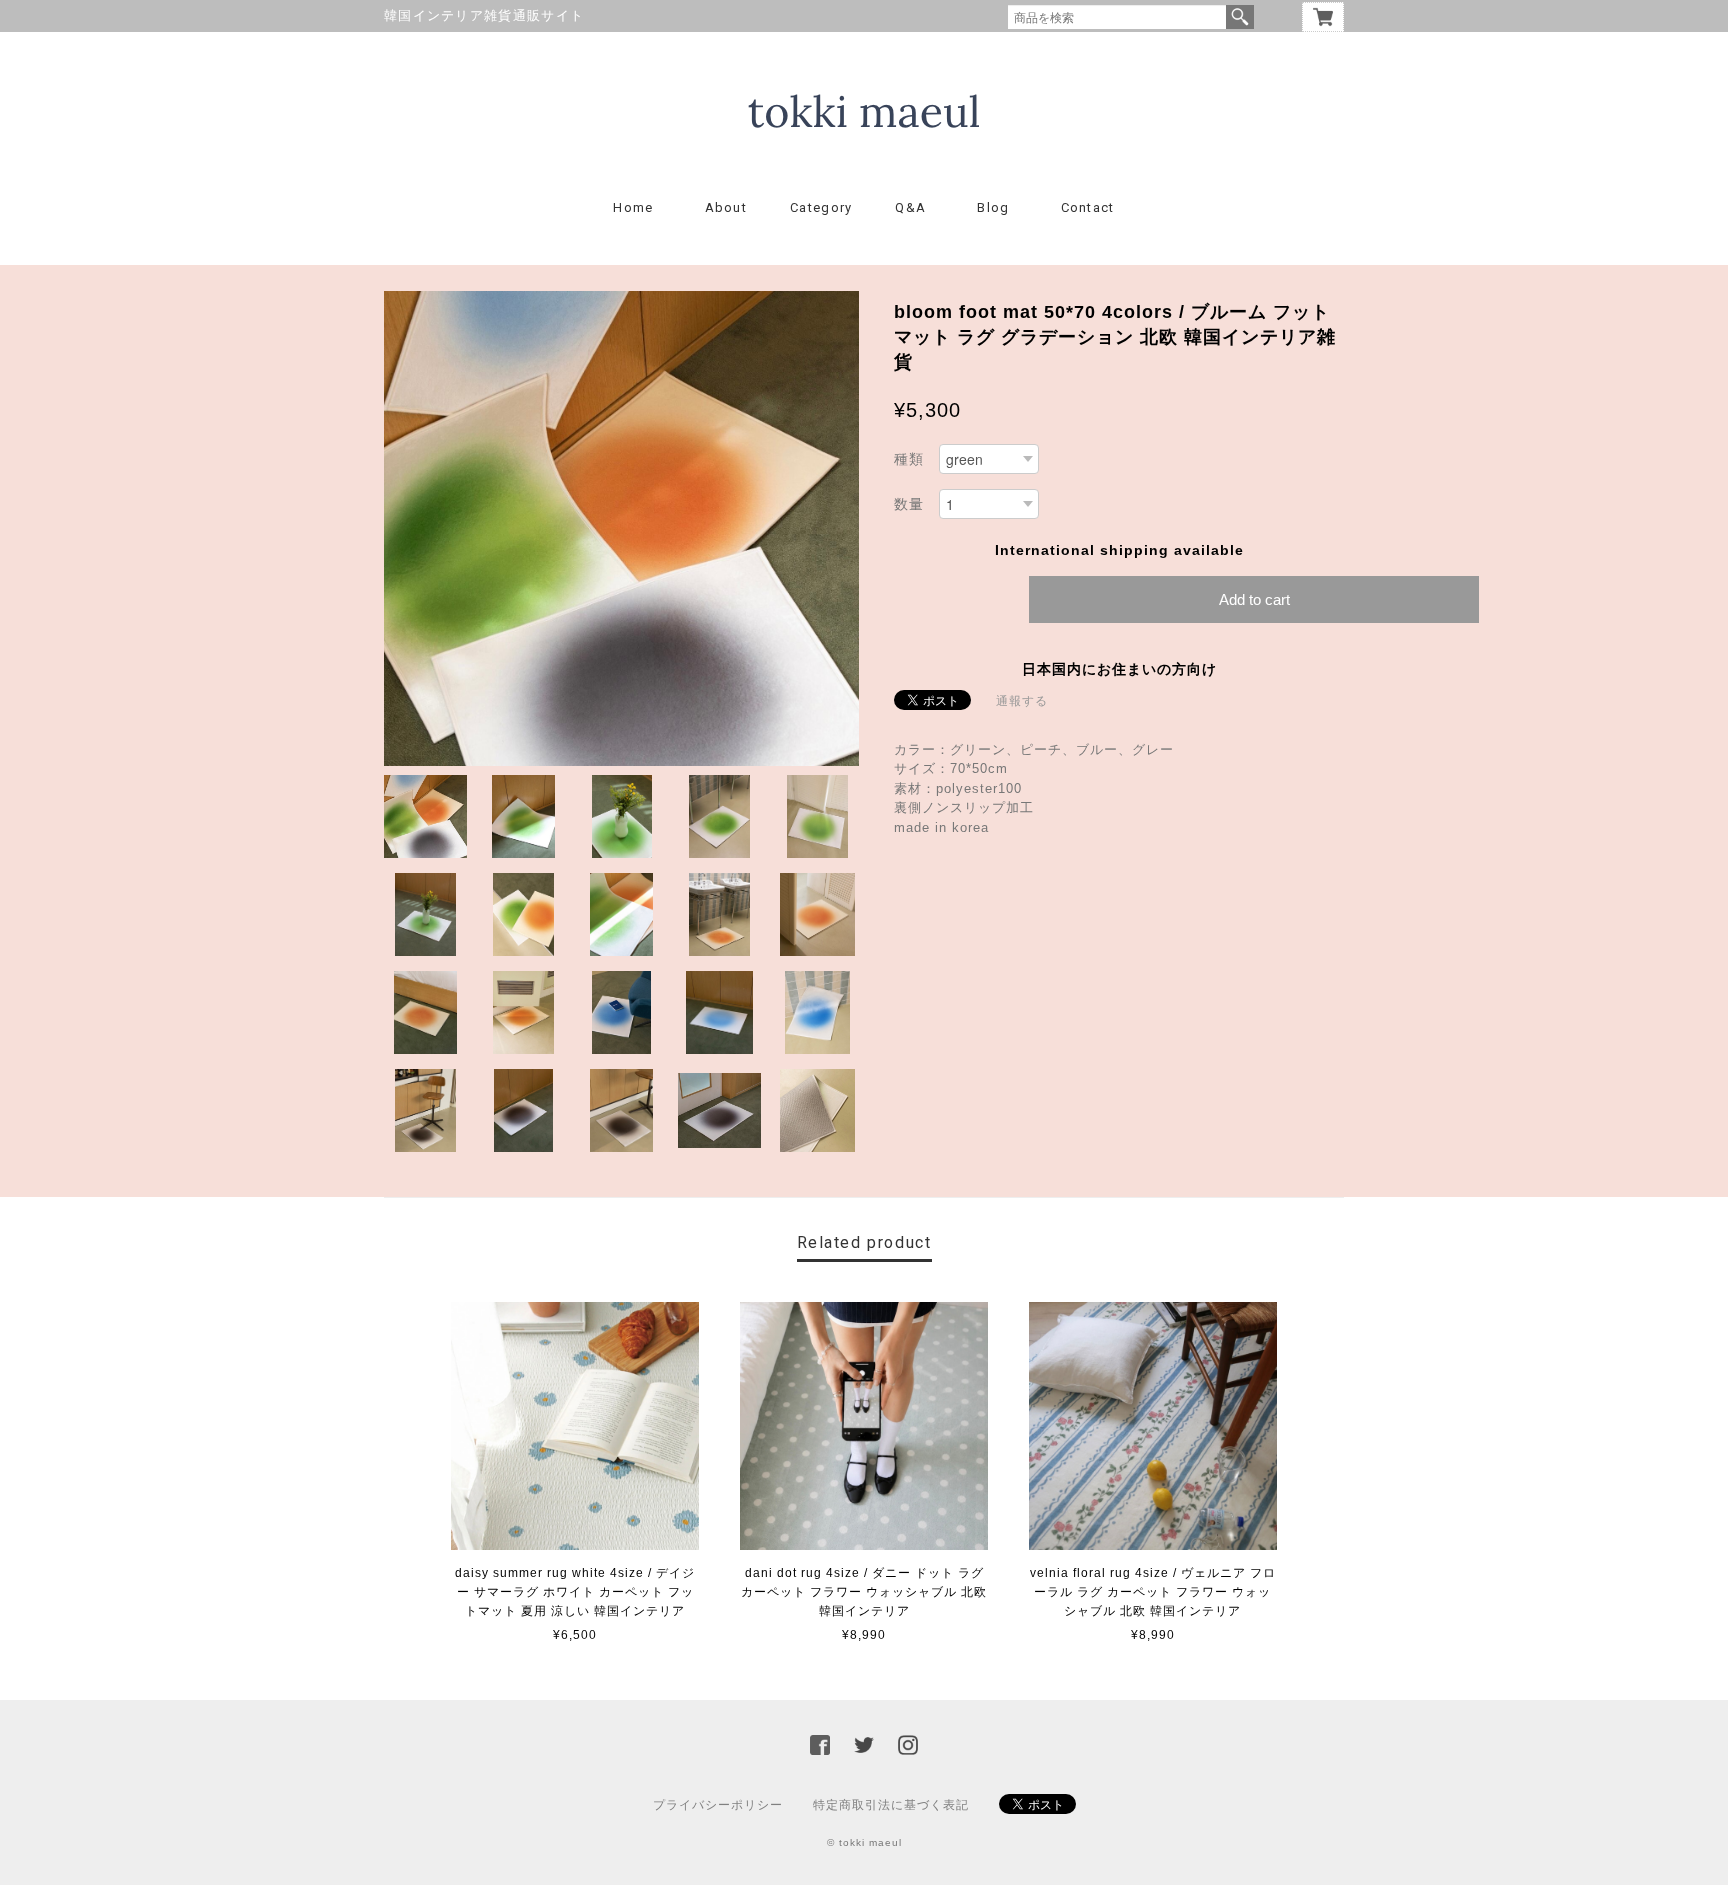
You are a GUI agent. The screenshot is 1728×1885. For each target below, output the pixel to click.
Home (633, 207)
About (726, 207)
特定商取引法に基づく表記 (891, 1805)
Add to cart (1254, 599)
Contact (1088, 207)
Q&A (910, 207)
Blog (993, 207)
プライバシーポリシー (718, 1805)
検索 (1240, 17)
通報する (1022, 701)
